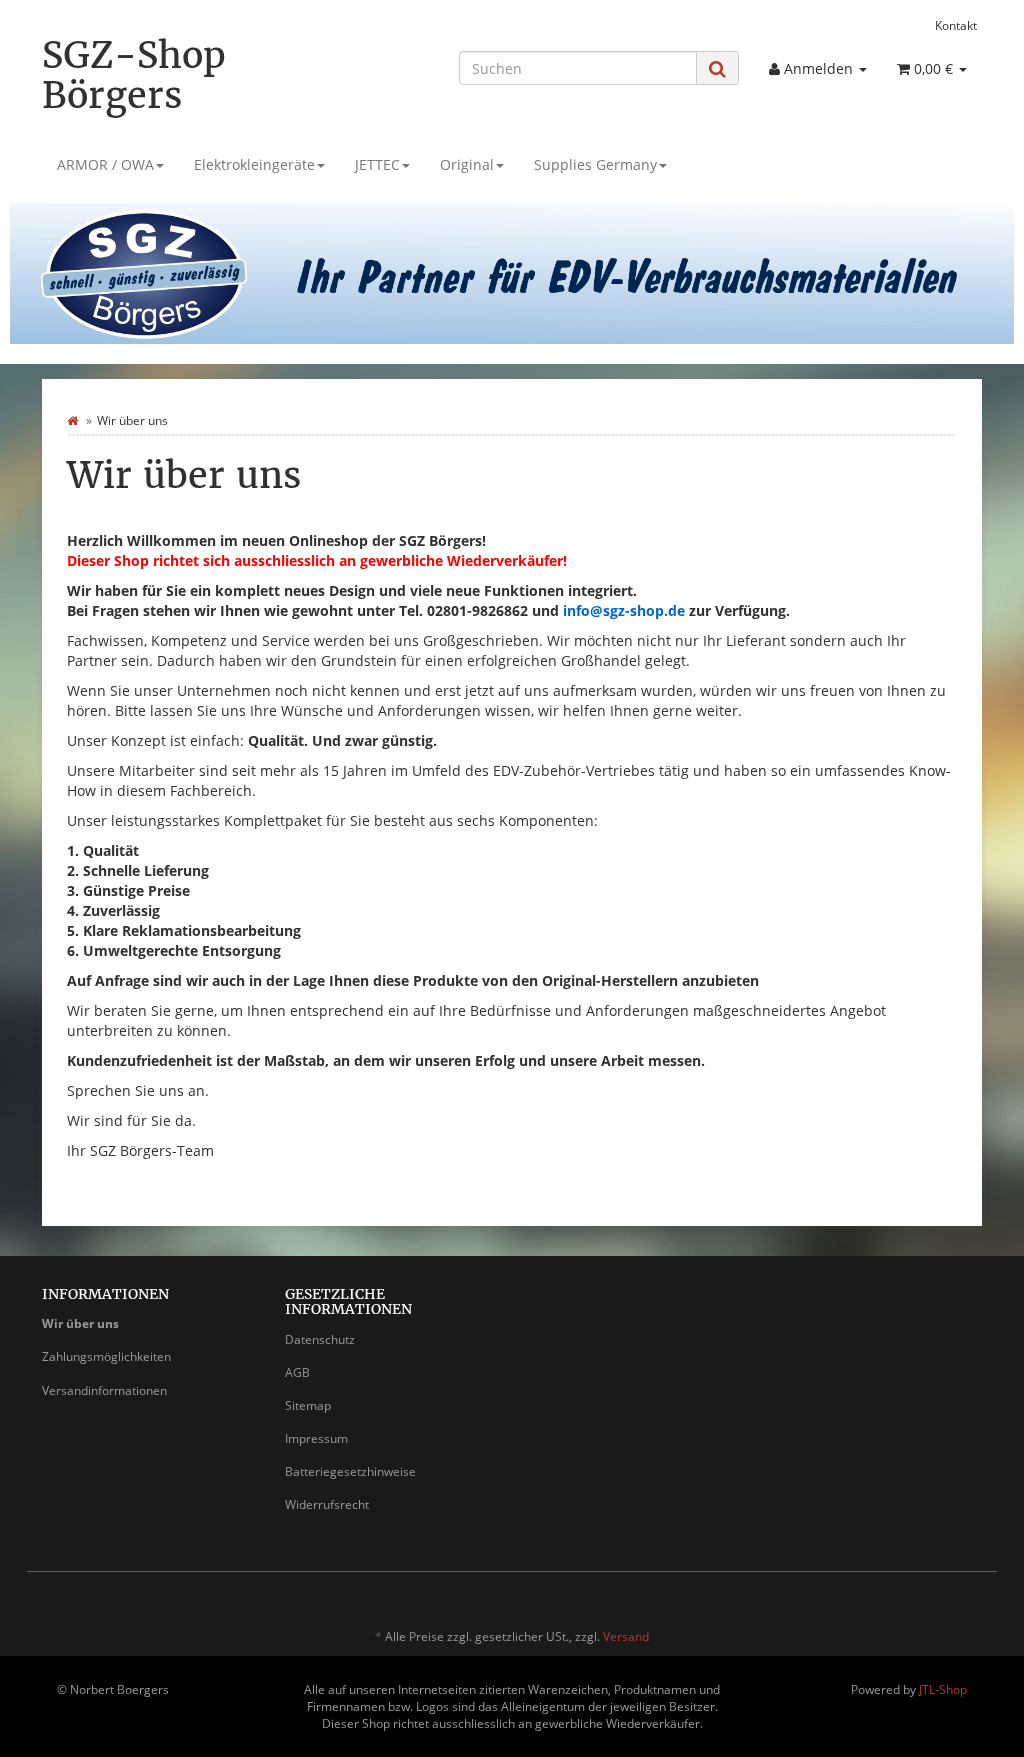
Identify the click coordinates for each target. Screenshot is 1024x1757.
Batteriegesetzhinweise (350, 1471)
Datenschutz (320, 1339)
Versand (626, 1636)
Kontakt (956, 25)
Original (467, 164)
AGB (297, 1372)
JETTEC (377, 164)
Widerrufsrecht (327, 1504)
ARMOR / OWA (105, 164)
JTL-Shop (943, 1689)
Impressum (316, 1438)
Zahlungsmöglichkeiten (106, 1356)
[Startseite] (72, 420)
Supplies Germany (595, 164)
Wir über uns (80, 1323)
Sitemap (308, 1405)
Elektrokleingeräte (254, 164)
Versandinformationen (104, 1390)
